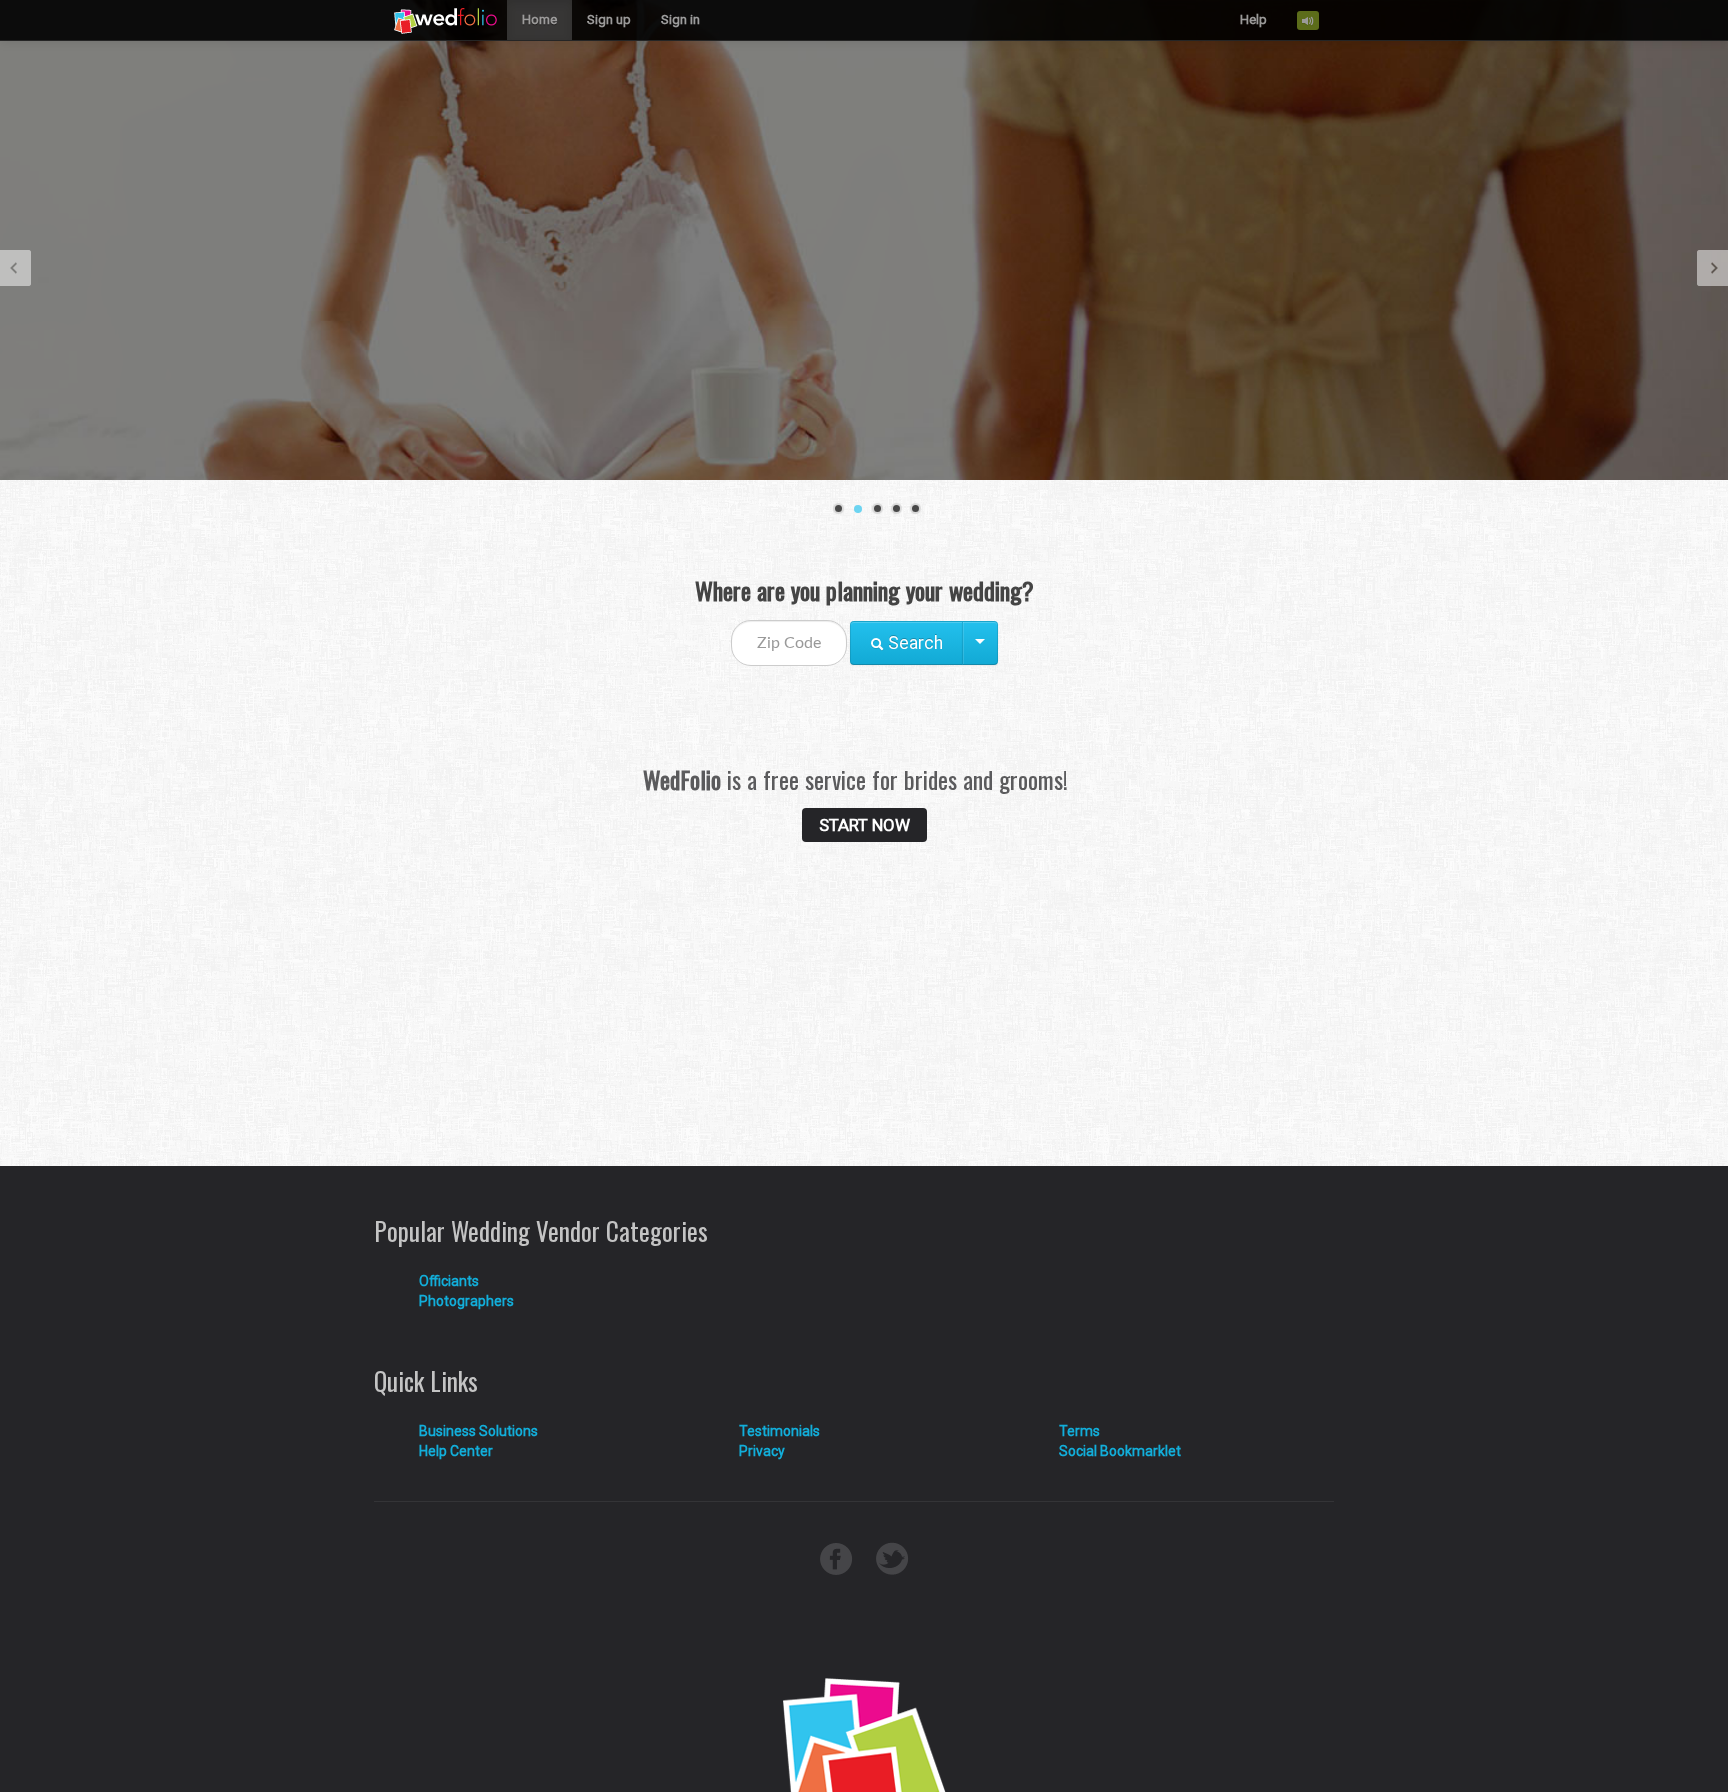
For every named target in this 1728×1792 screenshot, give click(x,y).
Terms (1079, 1431)
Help (1253, 19)
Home (539, 19)
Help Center (456, 1451)
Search (913, 643)
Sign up (609, 19)
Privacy (762, 1451)
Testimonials (779, 1431)
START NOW (864, 825)
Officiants (449, 1281)
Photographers (466, 1301)
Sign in (680, 19)
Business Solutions (478, 1431)
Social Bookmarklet (1120, 1451)
